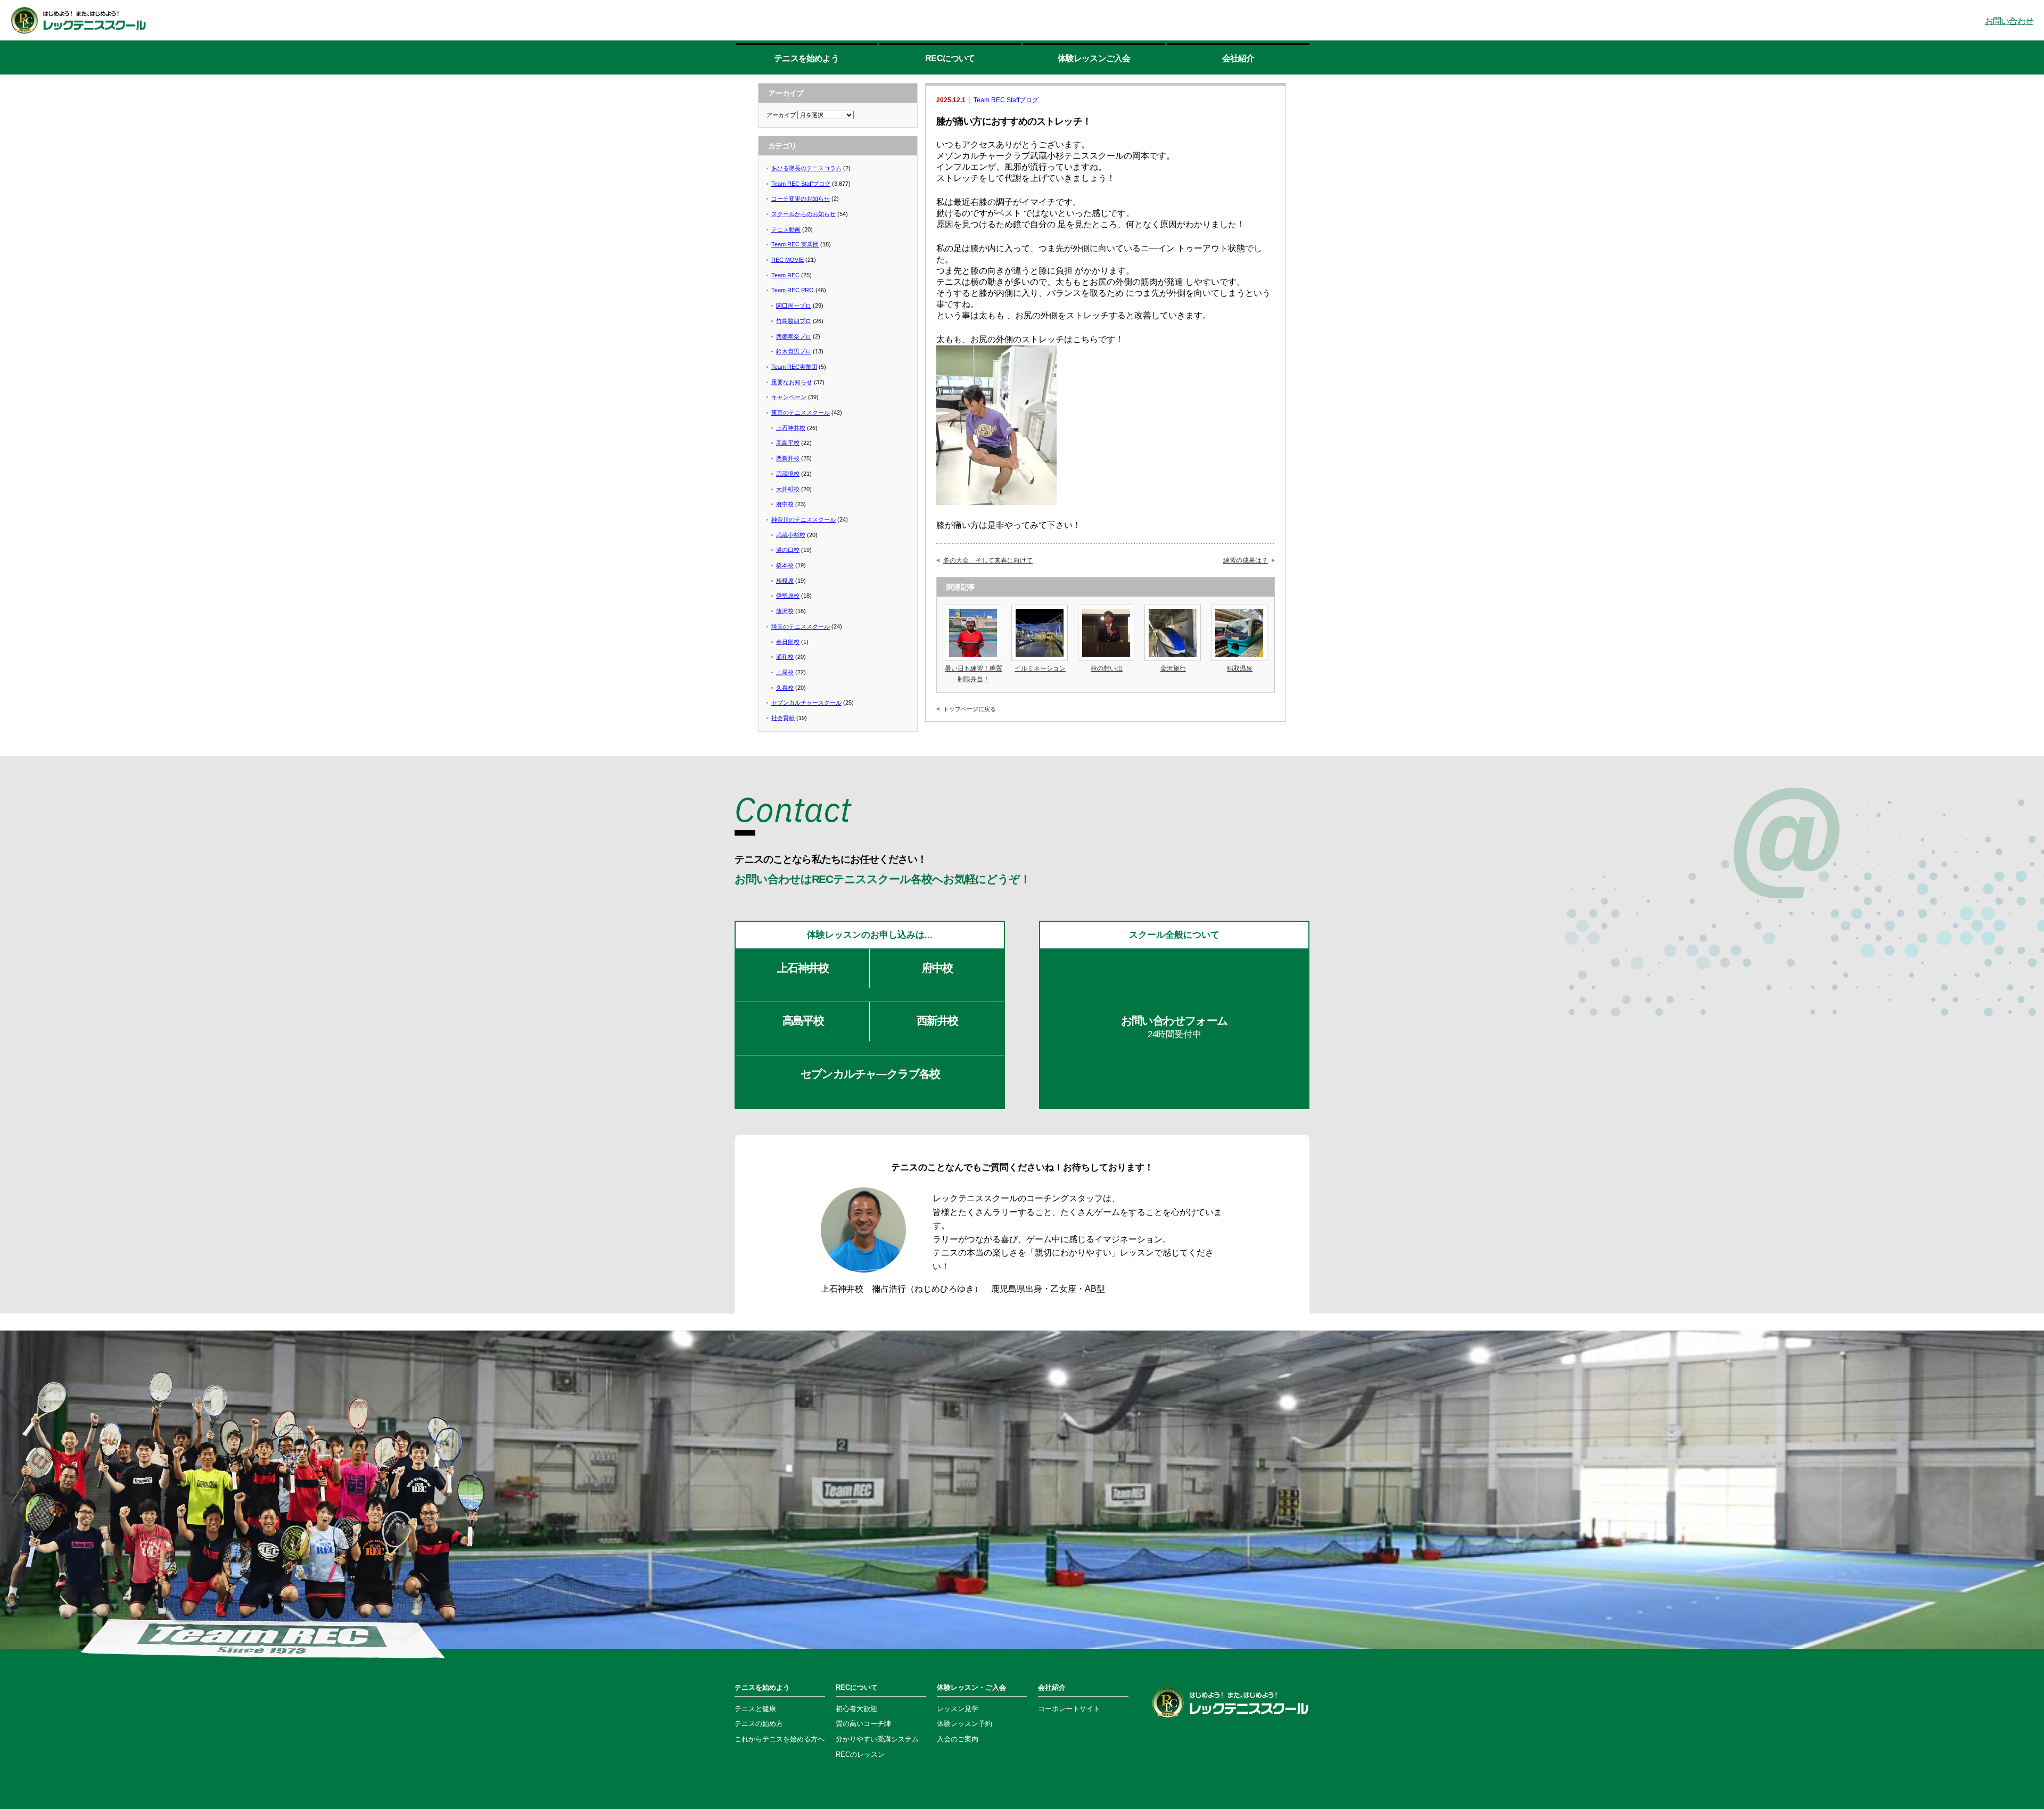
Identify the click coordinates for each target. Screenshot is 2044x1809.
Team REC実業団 (794, 367)
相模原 (785, 581)
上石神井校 (791, 428)
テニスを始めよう (806, 58)
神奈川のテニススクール (803, 519)
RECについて (950, 58)
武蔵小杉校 (791, 535)
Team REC (785, 275)
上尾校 (785, 672)
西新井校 (788, 458)
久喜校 (785, 688)
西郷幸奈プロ (794, 336)
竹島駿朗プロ (794, 321)
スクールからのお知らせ (803, 214)
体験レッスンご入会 (1094, 54)
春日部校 (788, 642)
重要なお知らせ (792, 382)
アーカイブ (781, 115)
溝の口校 (788, 550)
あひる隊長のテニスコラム (806, 168)
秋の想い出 (1107, 668)
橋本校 (785, 565)
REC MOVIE (788, 260)
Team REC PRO (793, 290)
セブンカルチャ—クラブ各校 (870, 1074)
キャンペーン (789, 397)
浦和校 (785, 657)
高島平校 (788, 443)
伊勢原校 (788, 596)
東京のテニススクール (801, 412)
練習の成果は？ (1246, 560)
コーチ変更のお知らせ (801, 199)
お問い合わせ (2009, 21)
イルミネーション (1040, 668)
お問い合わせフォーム (1175, 1027)
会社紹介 (1238, 58)
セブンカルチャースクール (806, 703)
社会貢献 (783, 718)
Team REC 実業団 (795, 244)
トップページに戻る (970, 709)
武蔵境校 (788, 474)
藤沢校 (785, 611)
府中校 (785, 504)
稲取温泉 (1240, 668)
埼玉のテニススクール (801, 626)
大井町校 (788, 489)
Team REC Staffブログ (1006, 100)
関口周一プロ (794, 305)
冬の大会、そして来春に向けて (988, 560)
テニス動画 (786, 229)
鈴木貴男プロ (794, 351)
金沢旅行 (1173, 668)
